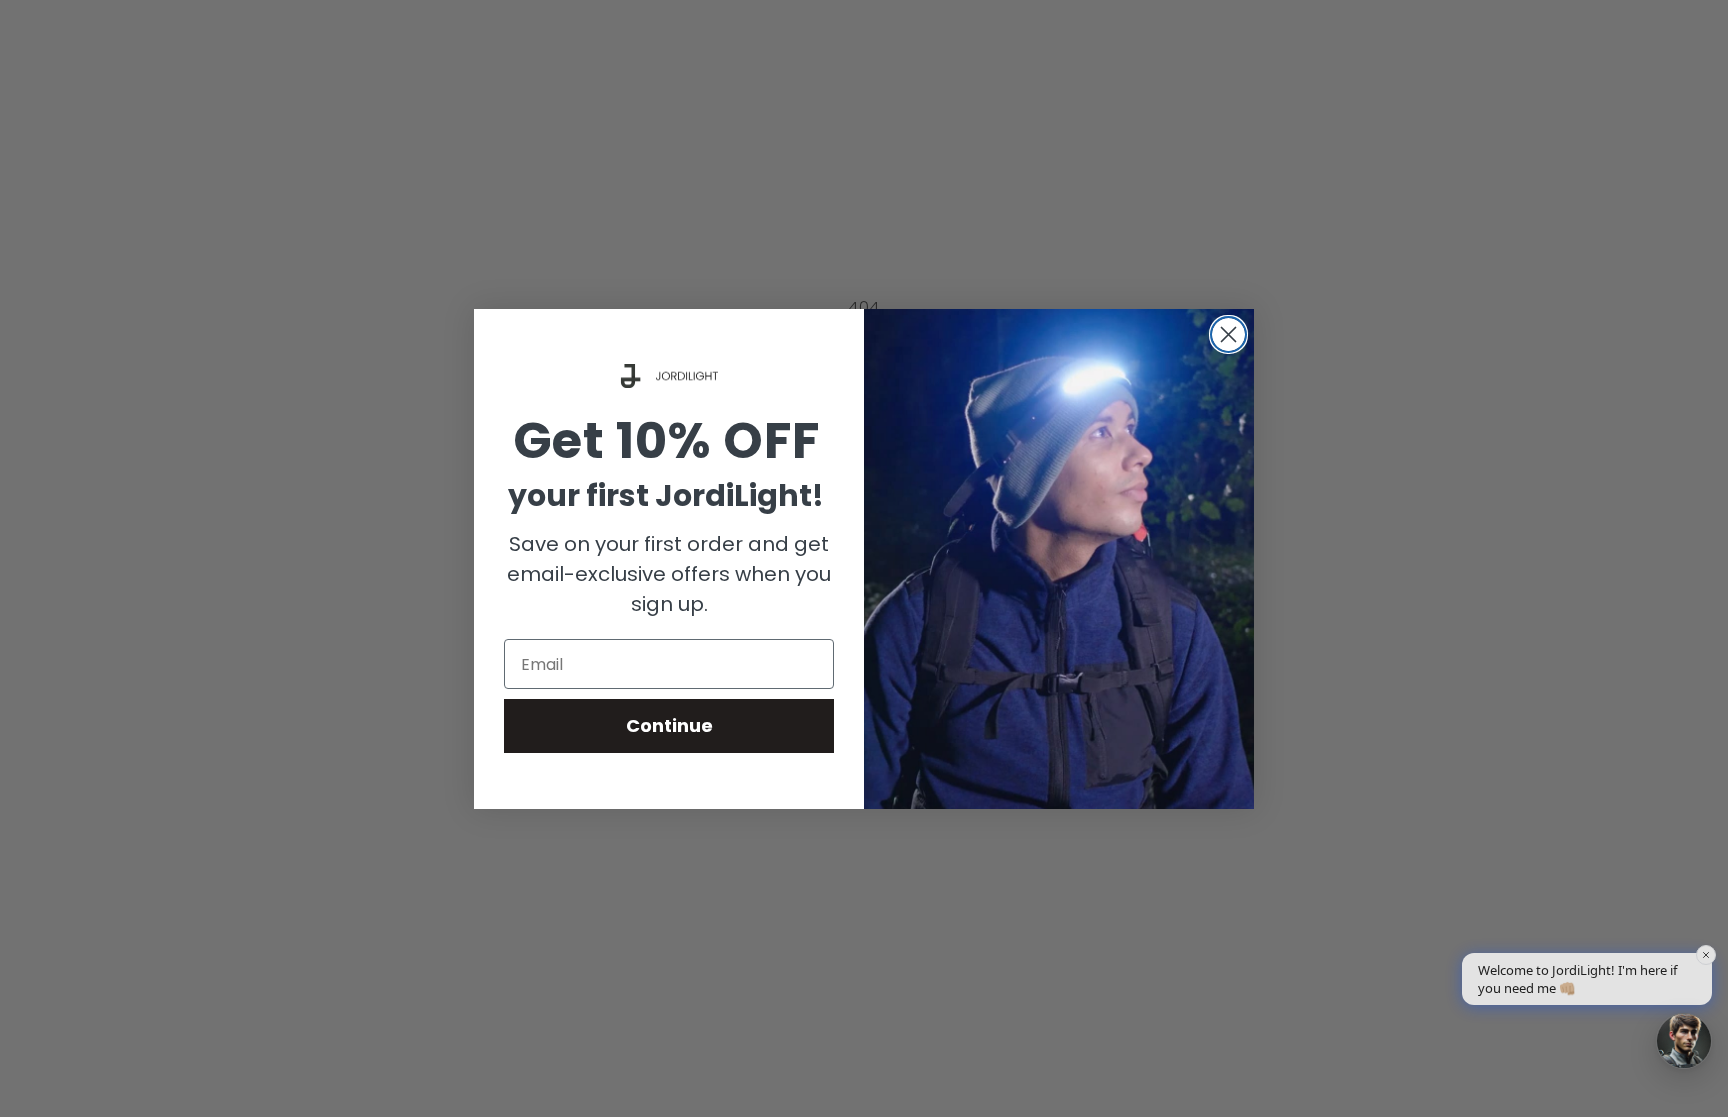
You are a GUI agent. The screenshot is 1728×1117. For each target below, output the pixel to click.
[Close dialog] (1228, 334)
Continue (669, 725)
